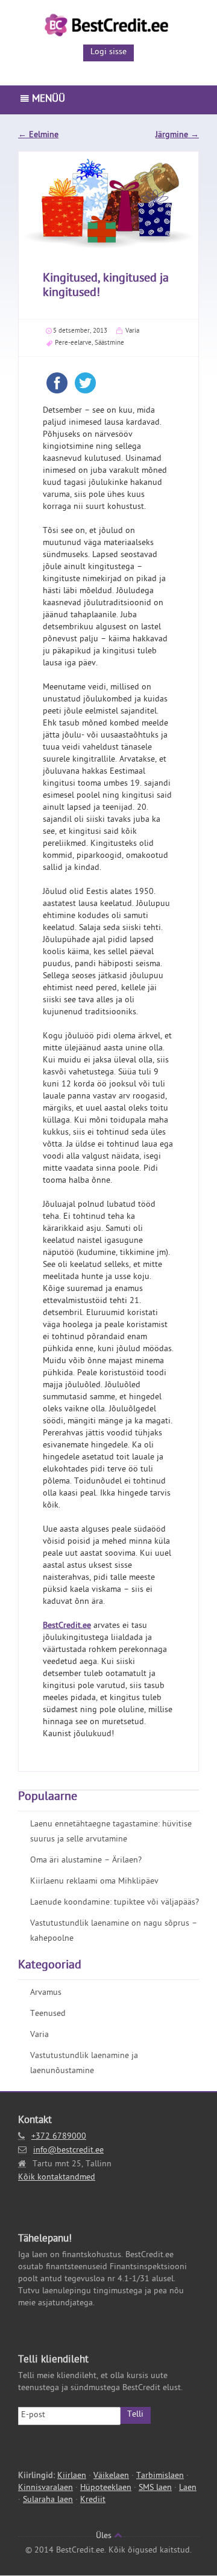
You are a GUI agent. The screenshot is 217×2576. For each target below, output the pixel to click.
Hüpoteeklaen (106, 2488)
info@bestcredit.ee (68, 2151)
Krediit (93, 2501)
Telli (135, 2415)
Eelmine (38, 136)
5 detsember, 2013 (80, 331)
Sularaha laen (48, 2501)
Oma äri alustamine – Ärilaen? (86, 1861)
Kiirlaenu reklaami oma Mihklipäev (94, 1882)
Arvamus (46, 1993)
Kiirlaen (72, 2476)
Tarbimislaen (160, 2476)
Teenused (48, 2014)
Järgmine (177, 136)
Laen (188, 2488)
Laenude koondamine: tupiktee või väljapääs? (115, 1903)
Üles (105, 2537)
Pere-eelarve (73, 343)
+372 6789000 (59, 2137)
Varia (132, 331)
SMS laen (155, 2488)
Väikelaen (111, 2476)
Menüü (47, 100)
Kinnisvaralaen (46, 2488)
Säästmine (109, 343)
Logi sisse (108, 53)
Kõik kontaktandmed (57, 2178)
